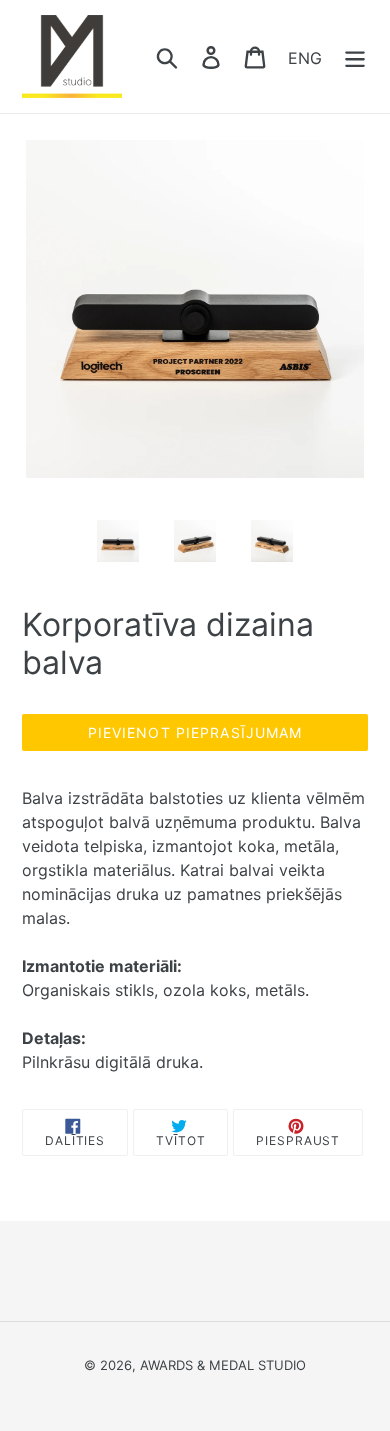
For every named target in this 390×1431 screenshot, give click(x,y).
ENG (305, 57)
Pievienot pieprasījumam (195, 732)
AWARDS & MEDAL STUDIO (223, 1365)
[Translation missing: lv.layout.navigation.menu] (355, 56)
